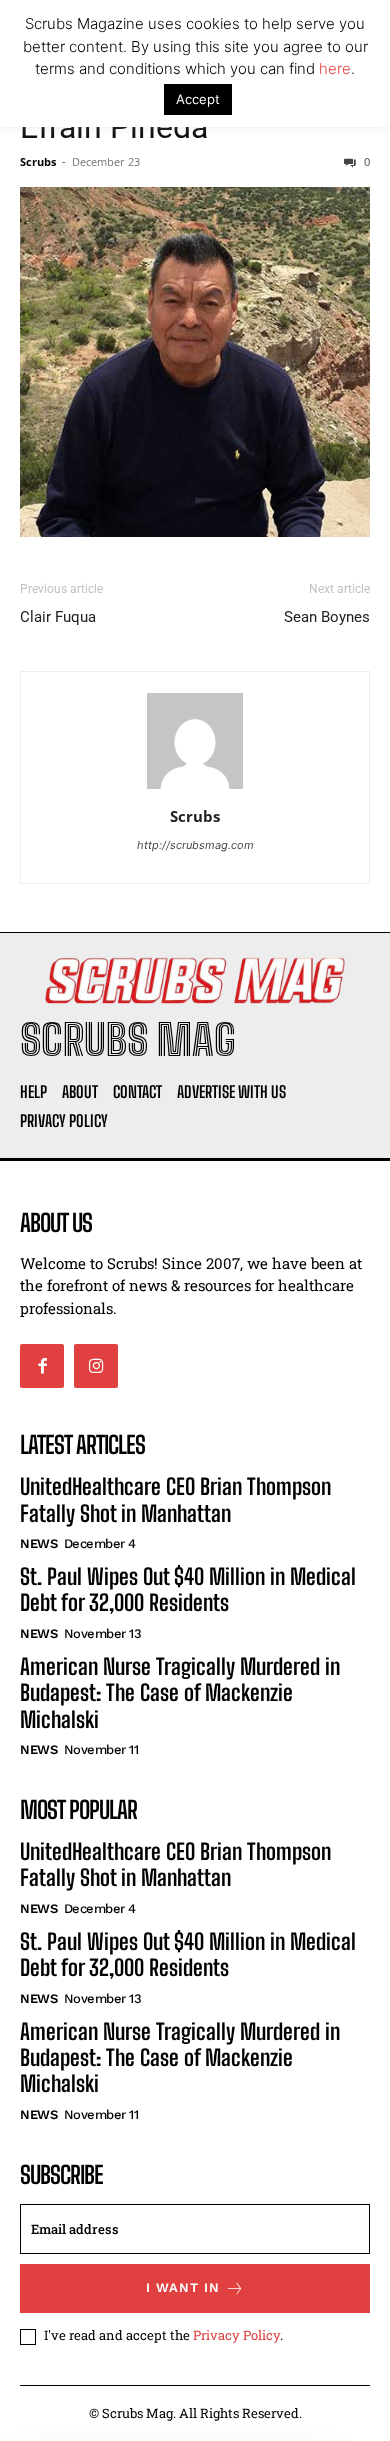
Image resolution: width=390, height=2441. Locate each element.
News (38, 1543)
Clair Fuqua (58, 617)
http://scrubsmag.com (195, 845)
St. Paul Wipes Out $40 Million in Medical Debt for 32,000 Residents (188, 1589)
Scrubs (38, 161)
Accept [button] (198, 99)
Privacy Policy (236, 2335)
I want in (183, 2287)
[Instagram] (96, 1366)
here (335, 68)
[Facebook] (42, 1366)
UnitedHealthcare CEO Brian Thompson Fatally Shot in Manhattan (175, 1499)
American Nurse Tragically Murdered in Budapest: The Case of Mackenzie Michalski (180, 1693)
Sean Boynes (327, 617)
